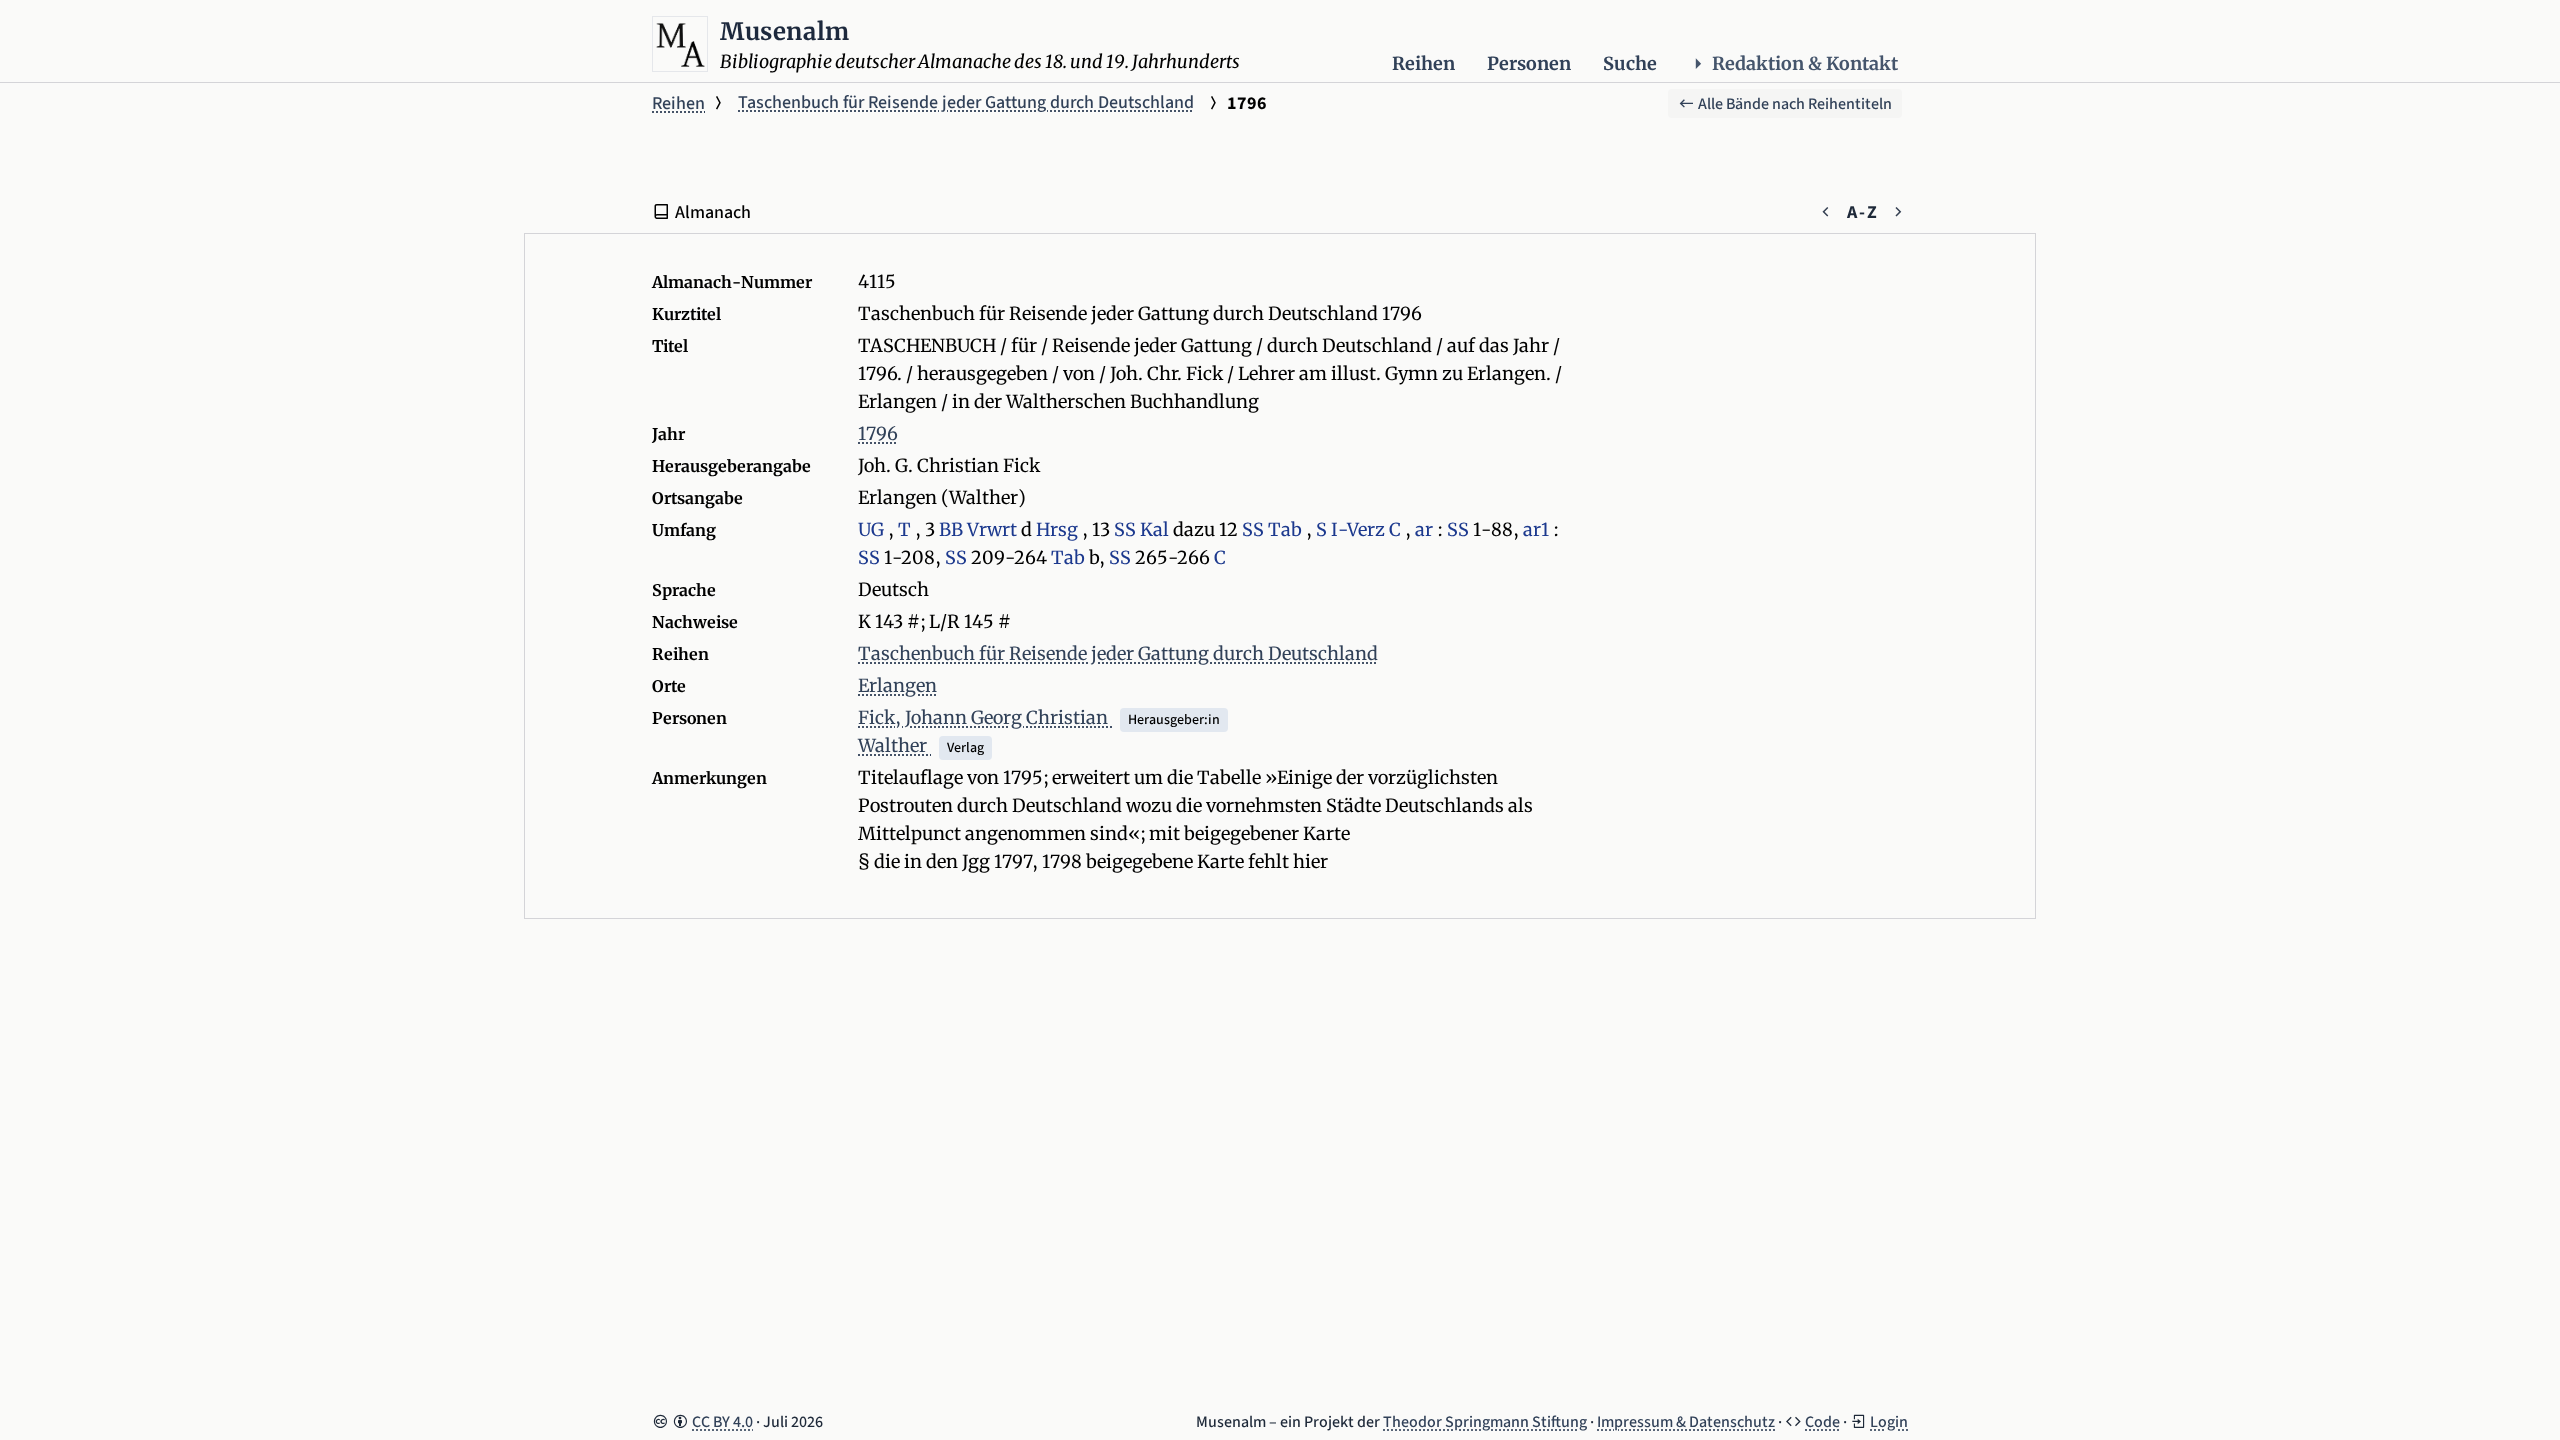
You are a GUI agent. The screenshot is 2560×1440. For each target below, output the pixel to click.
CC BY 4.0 (722, 1422)
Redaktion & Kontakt (1805, 63)
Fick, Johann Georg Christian (985, 717)
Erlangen (897, 685)
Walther (894, 745)
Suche (1630, 63)
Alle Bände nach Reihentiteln (1793, 104)
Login (1889, 1422)
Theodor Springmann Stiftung (1485, 1422)
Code (1822, 1422)
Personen (1529, 63)
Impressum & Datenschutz (1686, 1422)
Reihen (1423, 63)
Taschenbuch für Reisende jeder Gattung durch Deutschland (966, 102)
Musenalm (785, 31)
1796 (878, 433)
